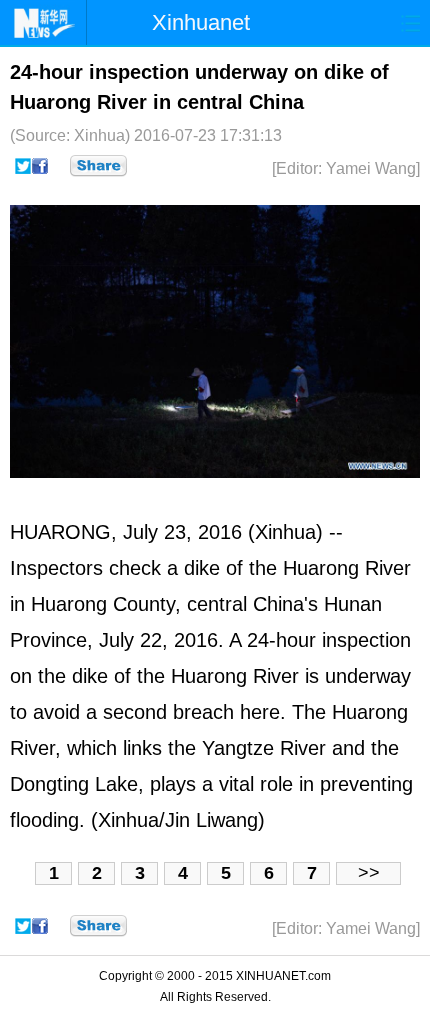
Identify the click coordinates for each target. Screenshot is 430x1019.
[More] (98, 166)
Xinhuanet (201, 22)
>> (369, 873)
